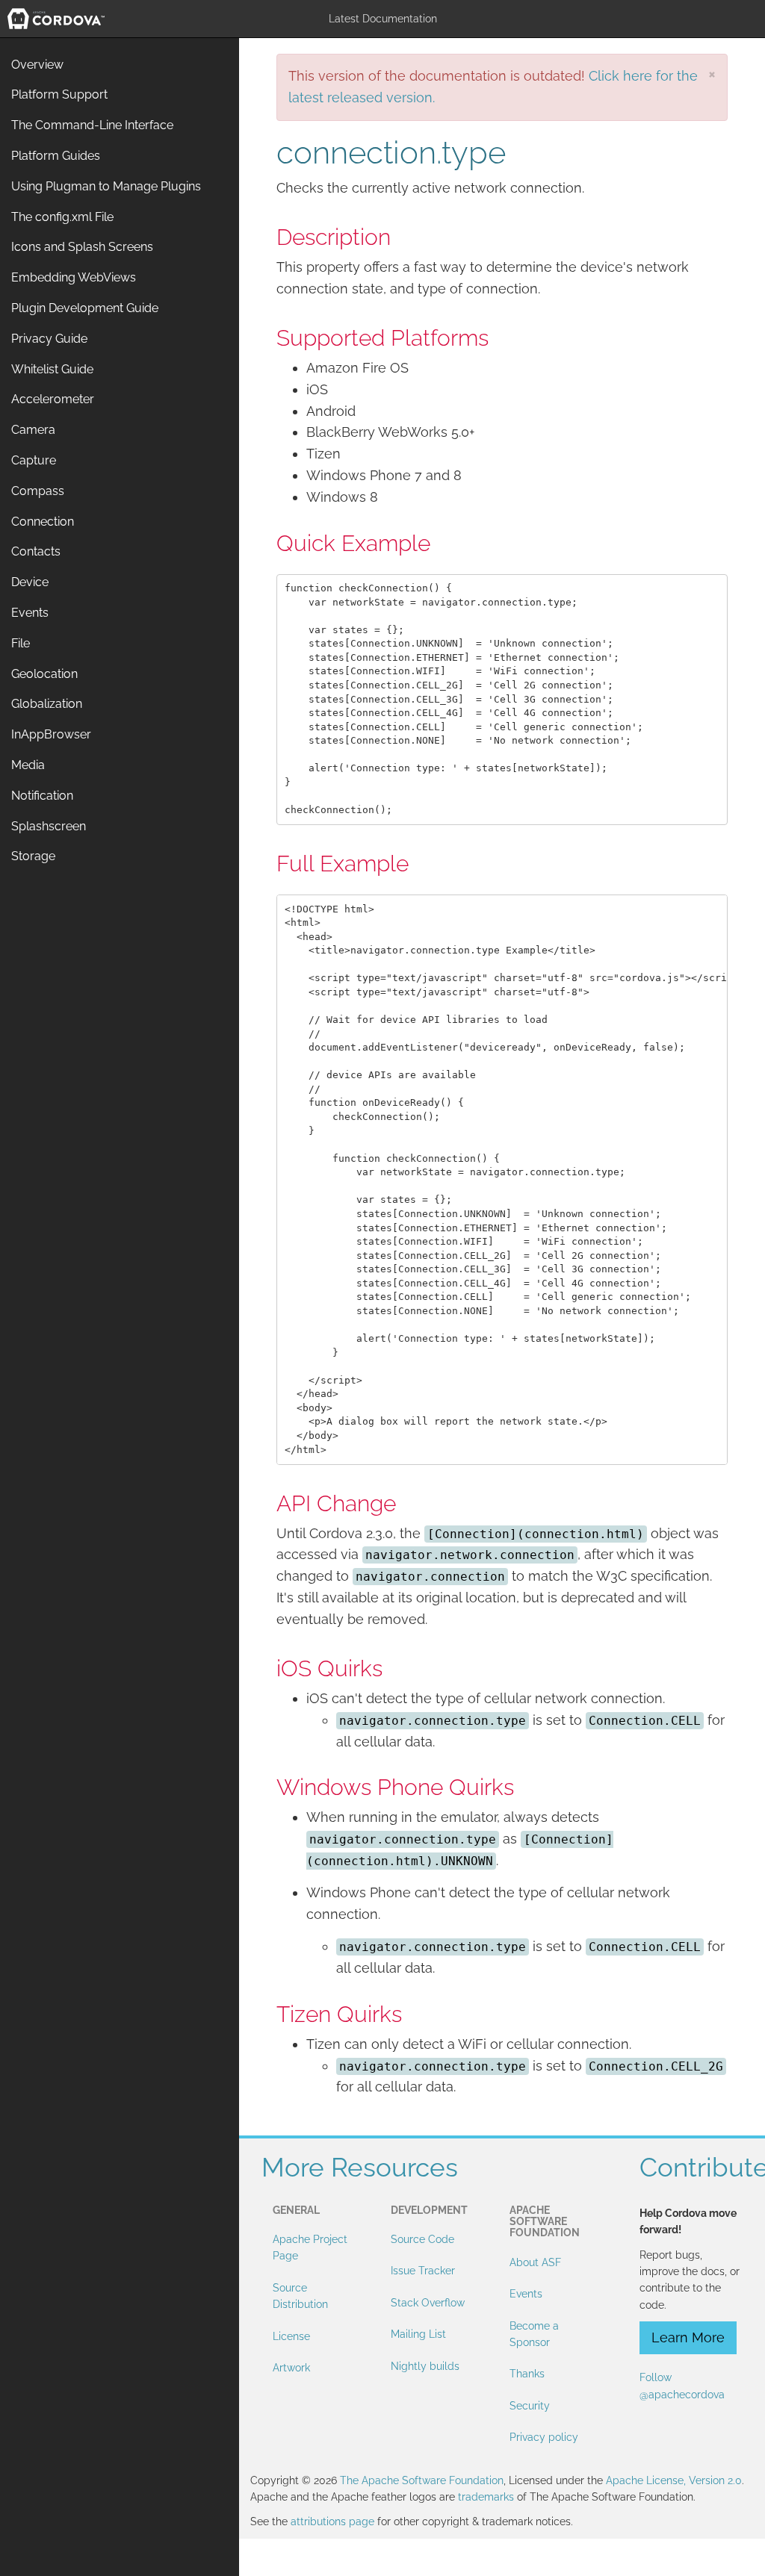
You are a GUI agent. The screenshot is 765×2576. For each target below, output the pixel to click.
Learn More (688, 2337)
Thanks (527, 2374)
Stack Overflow (428, 2303)
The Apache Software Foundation (422, 2480)
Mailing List (418, 2334)
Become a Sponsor (534, 2334)
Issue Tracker (423, 2271)
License (291, 2336)
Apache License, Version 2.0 (674, 2480)
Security (530, 2406)
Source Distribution (300, 2296)
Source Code (422, 2239)
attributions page (332, 2521)
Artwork (291, 2368)
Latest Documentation (383, 19)
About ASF (535, 2262)
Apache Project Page (310, 2247)
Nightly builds (425, 2366)
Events (526, 2294)
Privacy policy (544, 2437)
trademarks (486, 2497)
